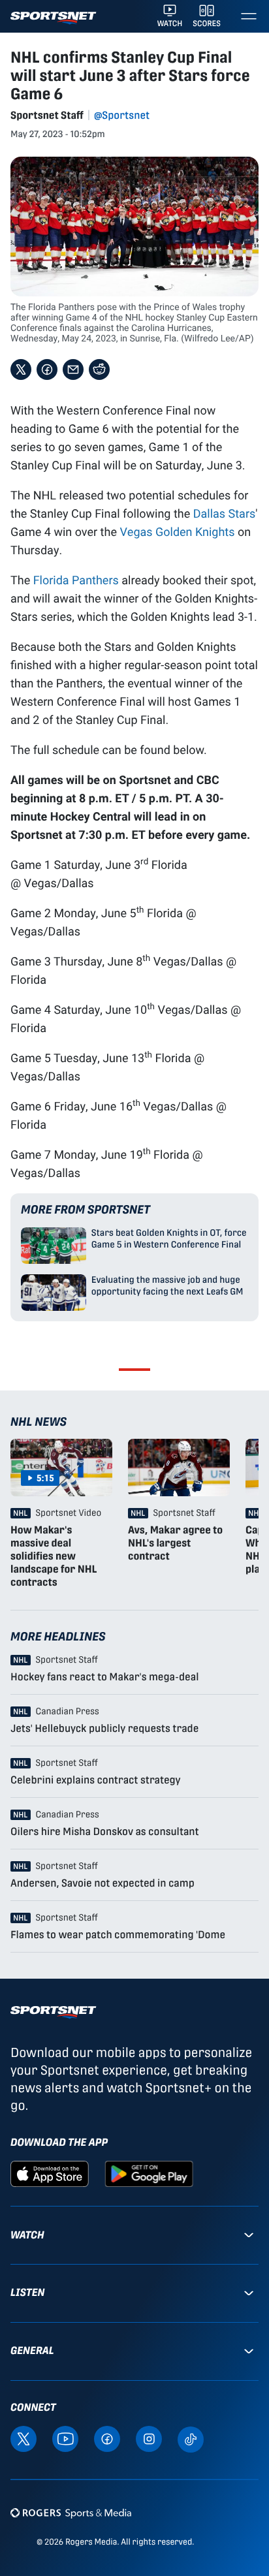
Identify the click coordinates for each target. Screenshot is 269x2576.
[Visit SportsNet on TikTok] (191, 2439)
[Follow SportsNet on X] (24, 2438)
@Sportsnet (122, 115)
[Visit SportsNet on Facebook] (107, 2438)
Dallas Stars (225, 513)
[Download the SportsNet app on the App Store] (50, 2173)
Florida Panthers (76, 580)
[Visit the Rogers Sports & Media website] (71, 2513)
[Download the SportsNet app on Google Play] (149, 2173)
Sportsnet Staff (47, 115)
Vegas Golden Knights (177, 531)
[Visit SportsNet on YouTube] (65, 2438)
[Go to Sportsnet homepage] (53, 18)
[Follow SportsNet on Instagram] (149, 2438)
